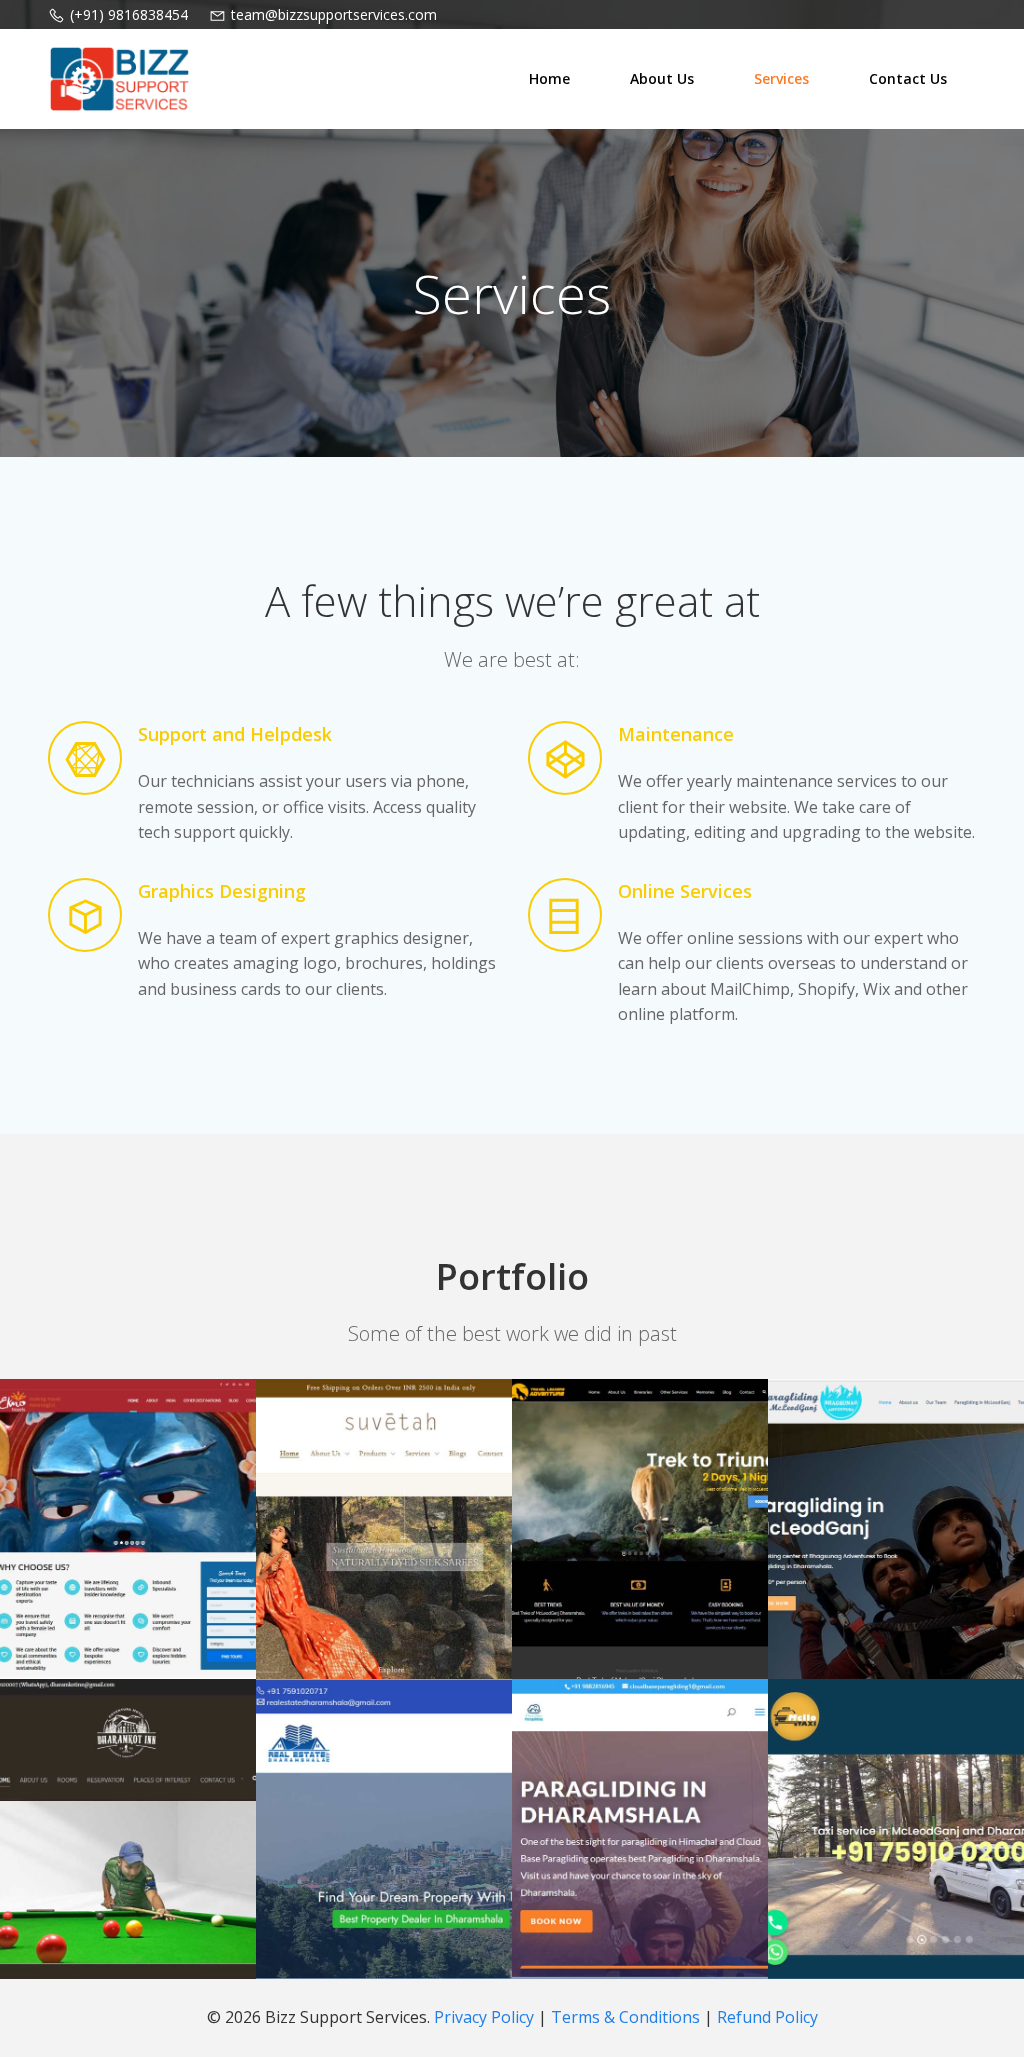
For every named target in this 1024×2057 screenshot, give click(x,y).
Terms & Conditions (627, 2017)
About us (662, 78)
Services (781, 78)
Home (549, 78)
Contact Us (908, 78)
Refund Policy (767, 2017)
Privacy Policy (486, 2017)
